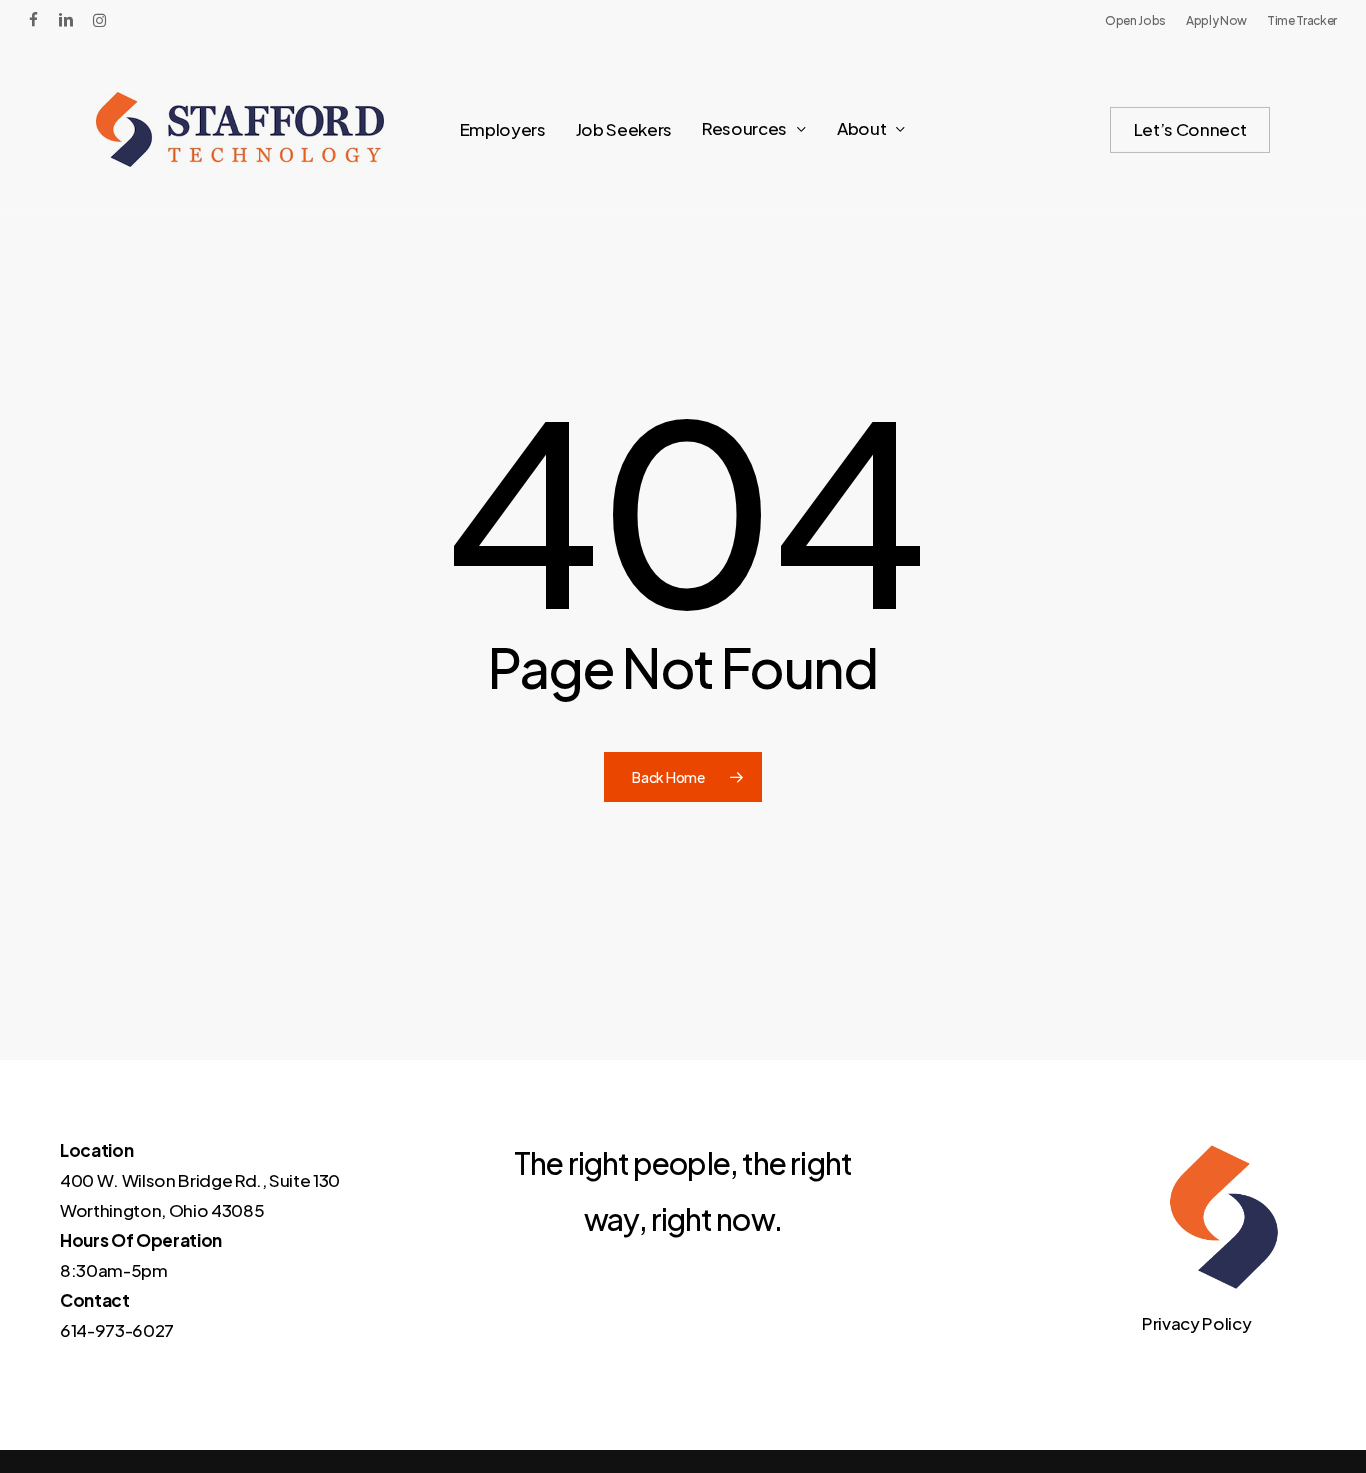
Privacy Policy (1196, 1323)
